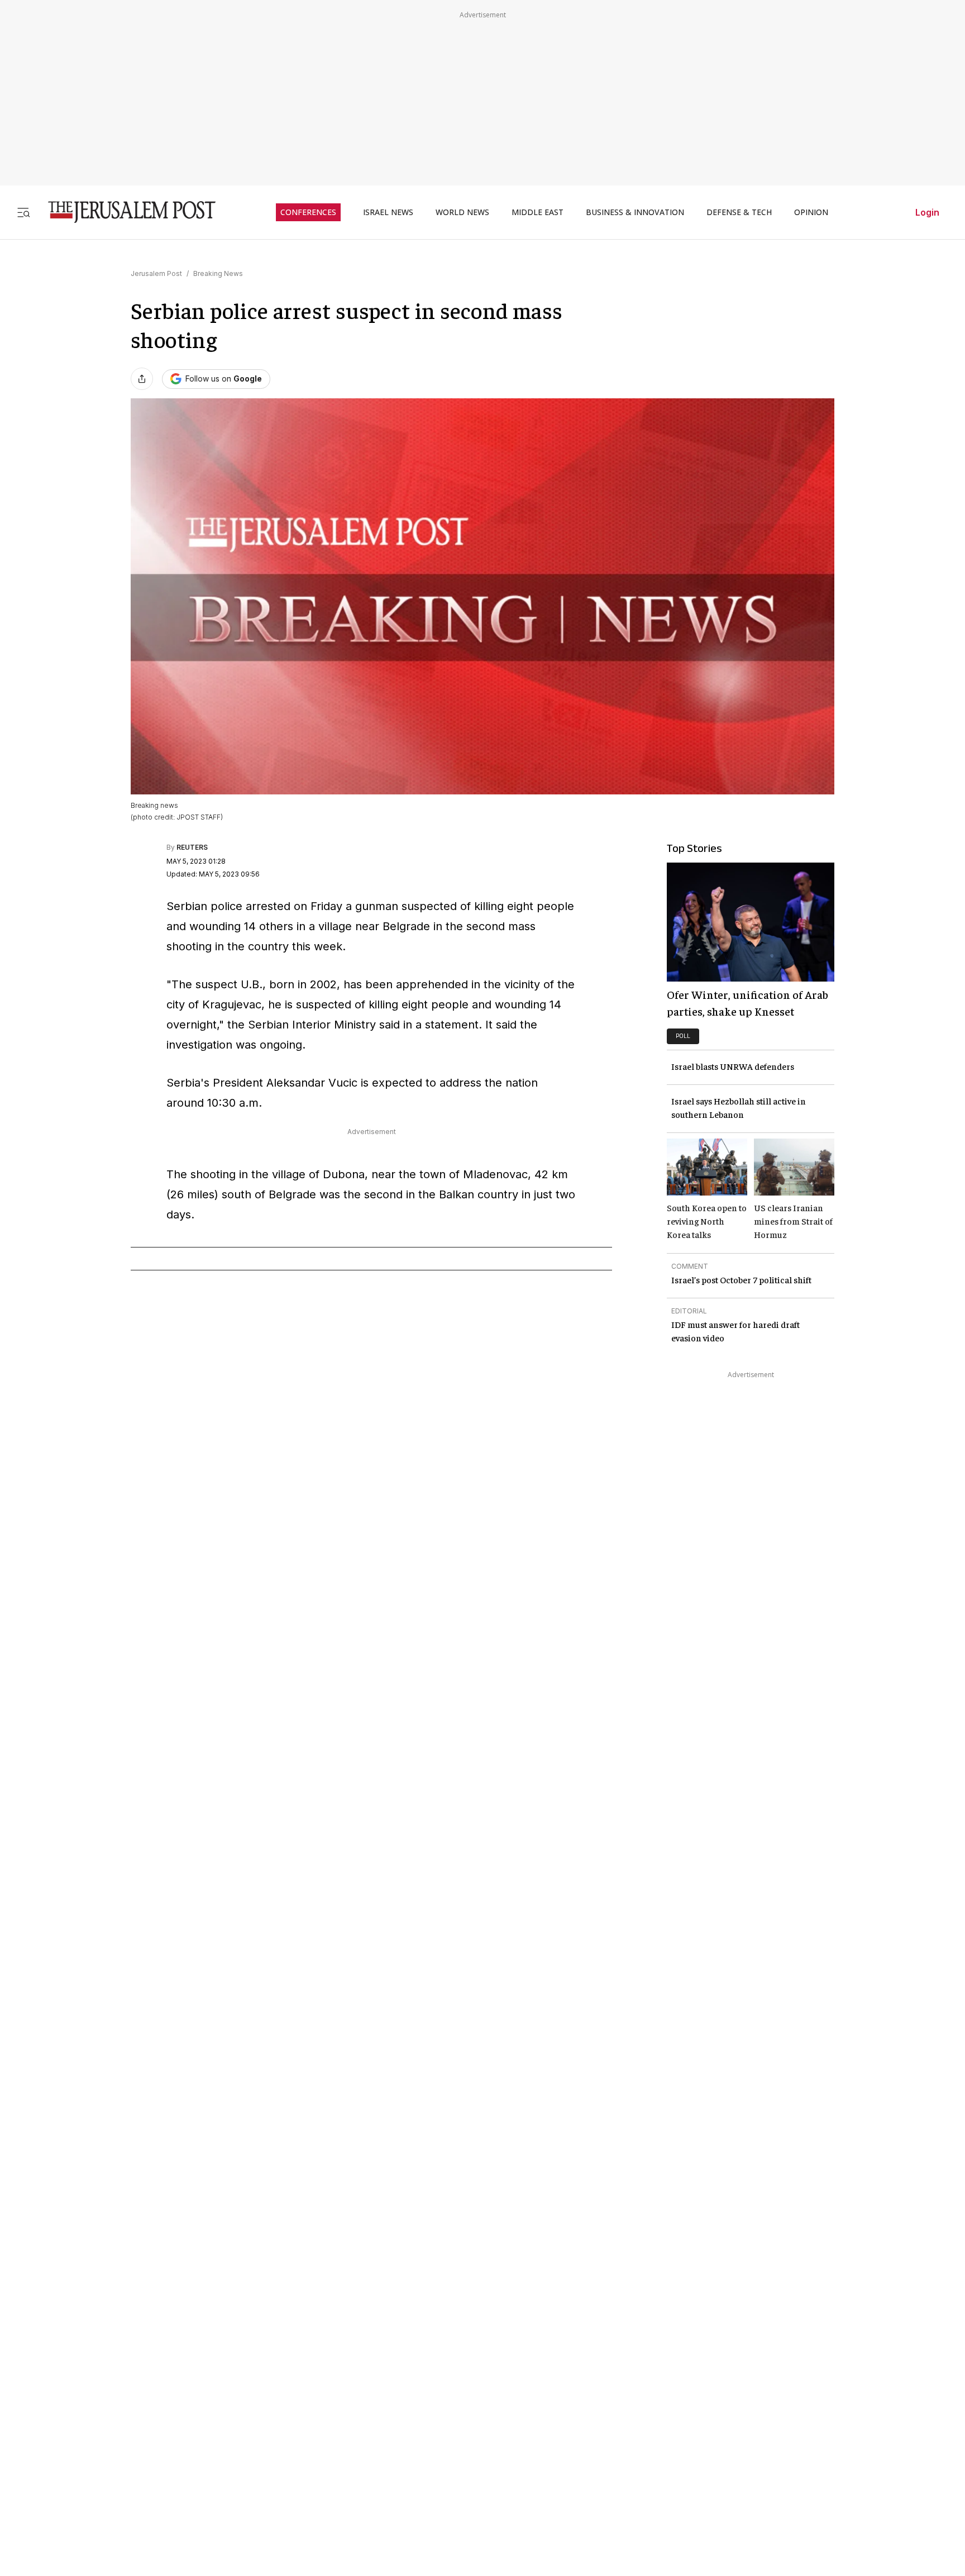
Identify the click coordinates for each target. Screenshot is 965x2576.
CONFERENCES (308, 212)
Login (927, 212)
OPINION (811, 212)
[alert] (101, 2448)
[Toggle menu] (23, 212)
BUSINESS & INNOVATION (635, 212)
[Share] (142, 379)
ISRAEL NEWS (388, 212)
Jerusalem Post (156, 273)
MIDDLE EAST (538, 212)
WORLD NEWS (462, 212)
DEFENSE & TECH (739, 212)
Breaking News (218, 273)
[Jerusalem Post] (125, 212)
